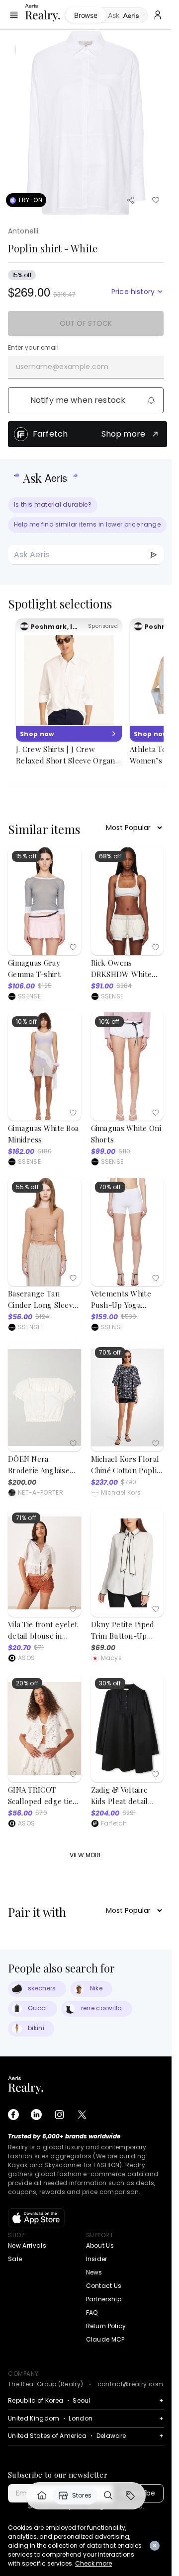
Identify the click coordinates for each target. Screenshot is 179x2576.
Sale (15, 2259)
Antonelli (23, 231)
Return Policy (106, 2326)
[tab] (127, 15)
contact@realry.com (131, 2384)
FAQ (92, 2312)
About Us (100, 2245)
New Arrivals (27, 2245)
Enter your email (33, 348)
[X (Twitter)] (82, 2115)
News (94, 2272)
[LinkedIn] (36, 2115)
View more (86, 1855)
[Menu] (14, 15)
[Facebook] (13, 2115)
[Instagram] (59, 2115)
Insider (97, 2259)
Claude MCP (105, 2339)
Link (42, 2496)
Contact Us (104, 2286)
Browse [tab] (86, 15)
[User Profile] (158, 15)
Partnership (104, 2299)
